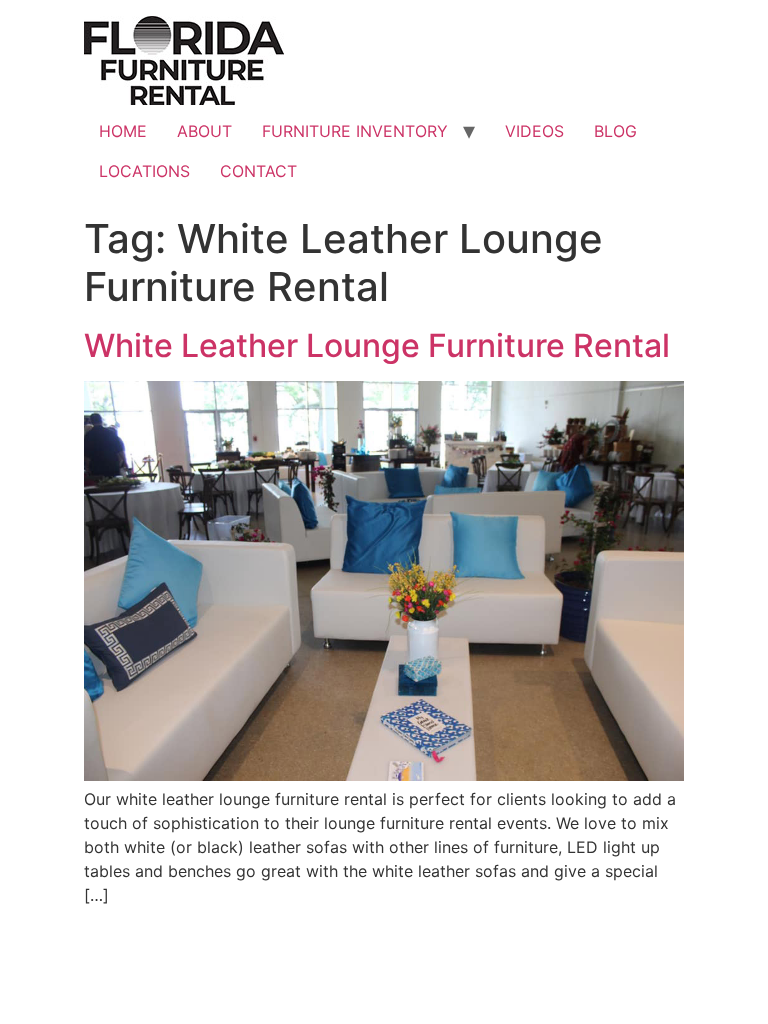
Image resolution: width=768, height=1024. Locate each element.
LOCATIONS (144, 171)
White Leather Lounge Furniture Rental (377, 345)
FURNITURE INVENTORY (355, 131)
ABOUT (204, 131)
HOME (123, 131)
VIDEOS (534, 131)
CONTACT (258, 171)
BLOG (615, 131)
